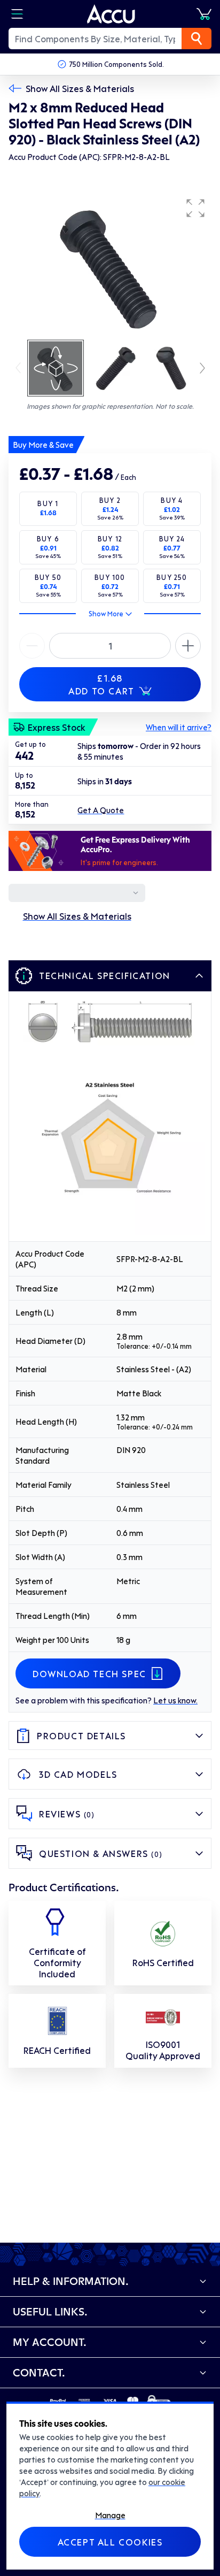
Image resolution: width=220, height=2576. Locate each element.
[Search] (197, 39)
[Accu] (111, 14)
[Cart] (204, 14)
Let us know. (175, 1700)
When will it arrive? (179, 727)
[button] (195, 208)
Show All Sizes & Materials (80, 88)
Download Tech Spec (89, 1673)
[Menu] (17, 14)
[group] (110, 265)
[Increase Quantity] (32, 646)
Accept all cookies (110, 2542)
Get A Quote (101, 810)
